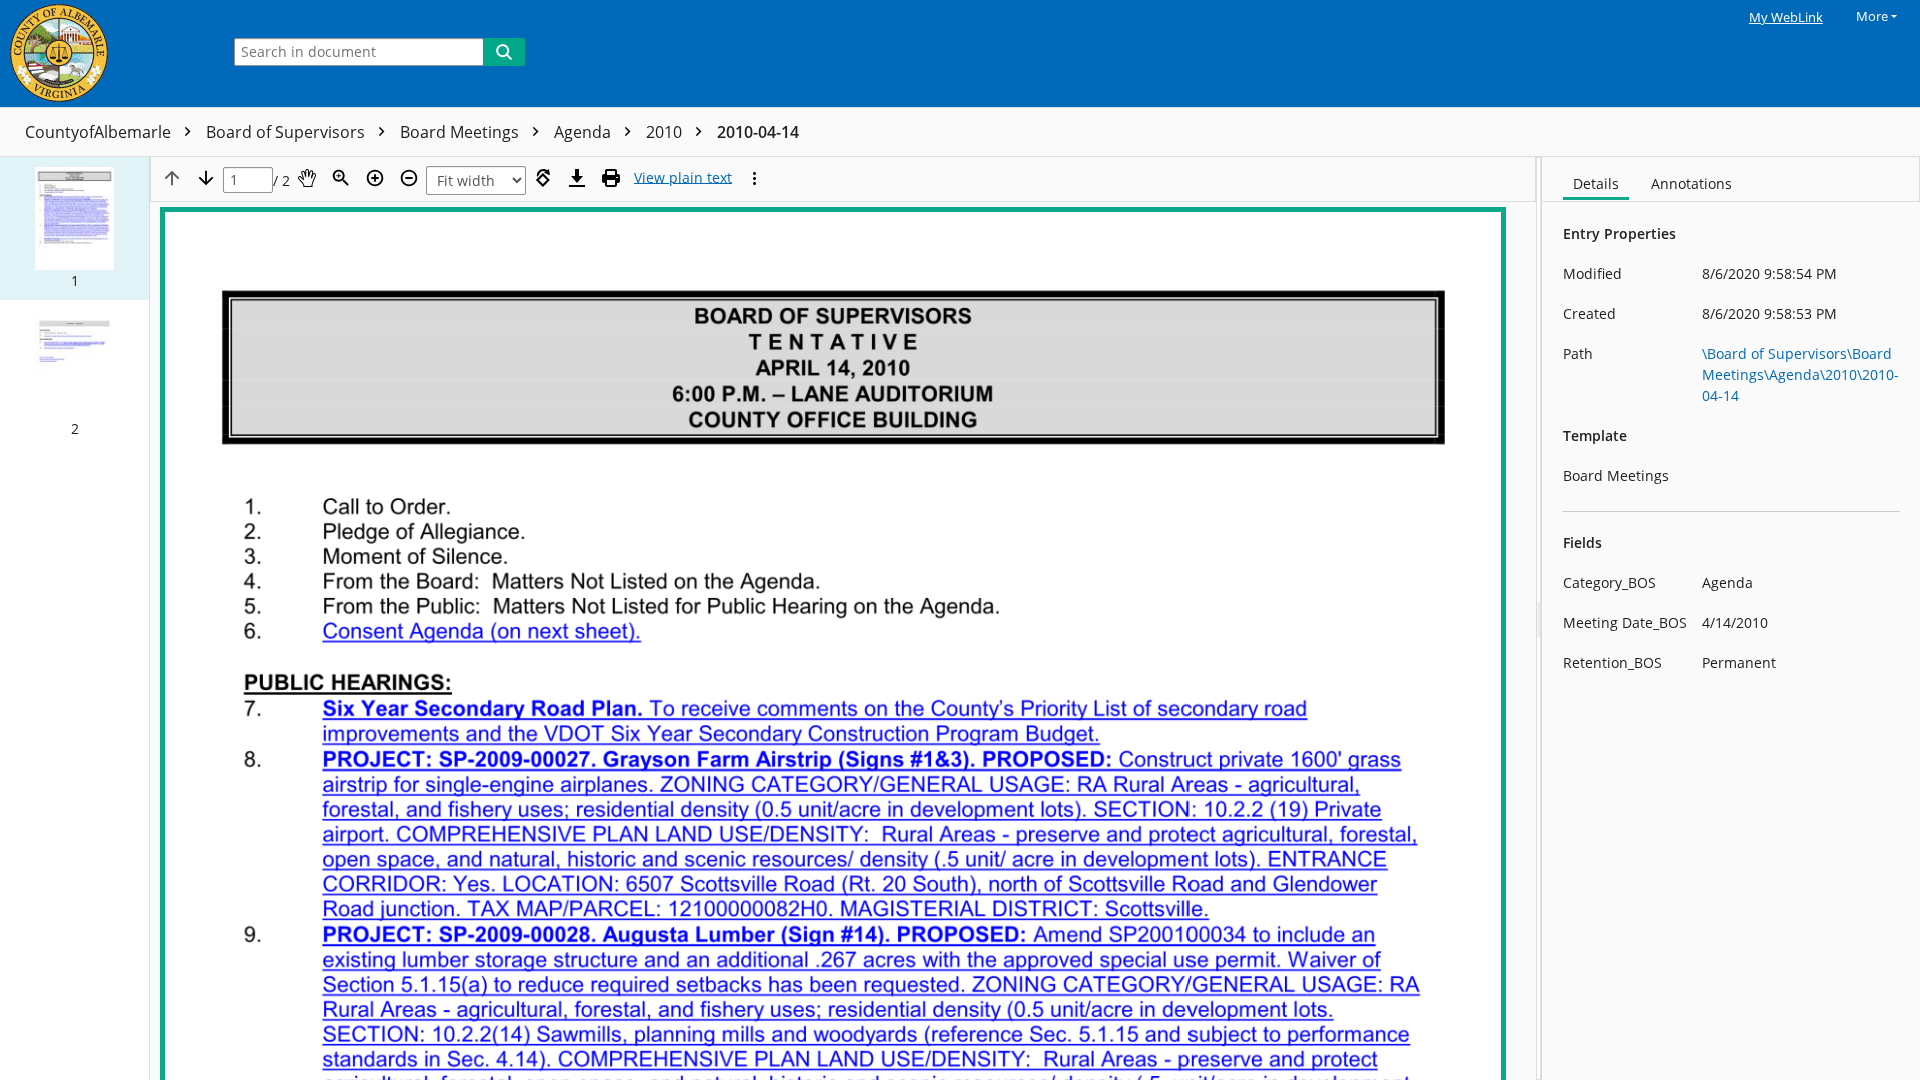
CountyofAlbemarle (100, 132)
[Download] (577, 178)
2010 (666, 132)
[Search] (504, 52)
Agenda (584, 132)
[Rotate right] (543, 178)
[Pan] (307, 178)
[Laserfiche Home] (105, 53)
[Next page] (206, 178)
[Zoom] (341, 178)
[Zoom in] (375, 178)
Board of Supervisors (287, 132)
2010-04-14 (758, 132)
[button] (74, 228)
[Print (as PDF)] (611, 178)
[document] (1731, 618)
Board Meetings (461, 132)
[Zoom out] (409, 178)
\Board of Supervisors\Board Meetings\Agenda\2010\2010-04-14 (1800, 374)
